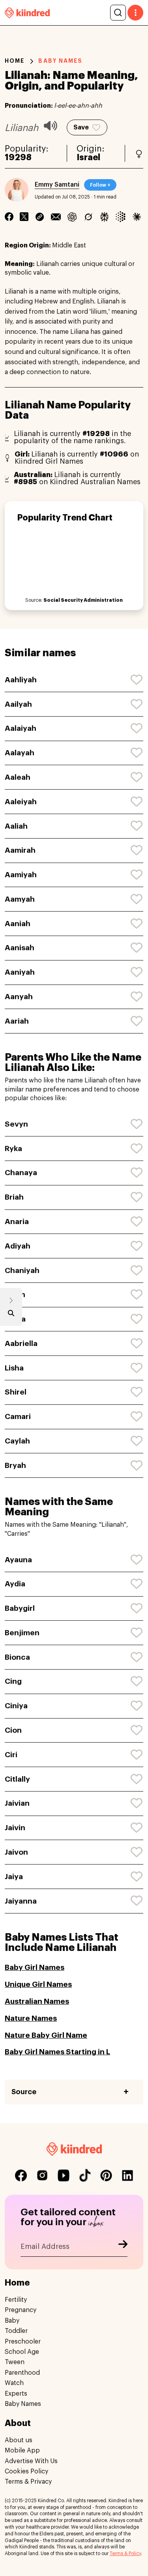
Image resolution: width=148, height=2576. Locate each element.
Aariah (17, 1021)
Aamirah (20, 850)
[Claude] (137, 217)
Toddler (16, 2331)
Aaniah (18, 924)
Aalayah (20, 753)
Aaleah (18, 777)
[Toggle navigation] (135, 13)
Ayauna (18, 1560)
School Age (22, 2352)
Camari (18, 1416)
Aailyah (18, 704)
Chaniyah (22, 1270)
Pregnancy (21, 2310)
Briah (14, 1197)
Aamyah (20, 899)
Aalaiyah (21, 728)
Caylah (17, 1441)
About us (19, 2440)
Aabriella (21, 1343)
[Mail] (56, 217)
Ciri (11, 1755)
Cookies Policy (26, 2471)
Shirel (16, 1392)
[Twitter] (24, 217)
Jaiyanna (21, 1901)
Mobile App (22, 2451)
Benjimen (22, 1633)
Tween (15, 2362)
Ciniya (16, 1706)
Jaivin (15, 1828)
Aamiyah (21, 875)
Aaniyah (20, 972)
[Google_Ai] (121, 217)
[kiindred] (27, 12)
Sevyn (16, 1124)
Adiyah (18, 1246)
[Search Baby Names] (11, 1315)
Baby (12, 2321)
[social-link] (21, 2175)
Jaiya (14, 1877)
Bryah (15, 1465)
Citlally (17, 1779)
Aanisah (20, 948)
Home (15, 61)
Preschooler (23, 2342)
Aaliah (16, 826)
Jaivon (16, 1852)
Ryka (13, 1149)
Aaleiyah (21, 802)
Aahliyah (21, 680)
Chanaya (21, 1173)
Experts (16, 2394)
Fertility (16, 2300)
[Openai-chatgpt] (72, 217)
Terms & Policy (125, 2554)
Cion (13, 1730)
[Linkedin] (40, 217)
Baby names (60, 61)
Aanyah (19, 997)
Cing (13, 1681)
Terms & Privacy (28, 2482)
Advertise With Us (31, 2461)
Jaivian (17, 1803)
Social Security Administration (83, 600)
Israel (88, 157)
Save (81, 127)
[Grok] (88, 217)
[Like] (137, 680)
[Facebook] (9, 217)
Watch (14, 2383)
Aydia (15, 1584)
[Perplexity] (104, 217)
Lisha (14, 1368)
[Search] (118, 13)
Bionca (17, 1657)
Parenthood (22, 2373)
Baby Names (23, 2404)
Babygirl (20, 1608)
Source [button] (24, 2092)
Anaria (17, 1222)
